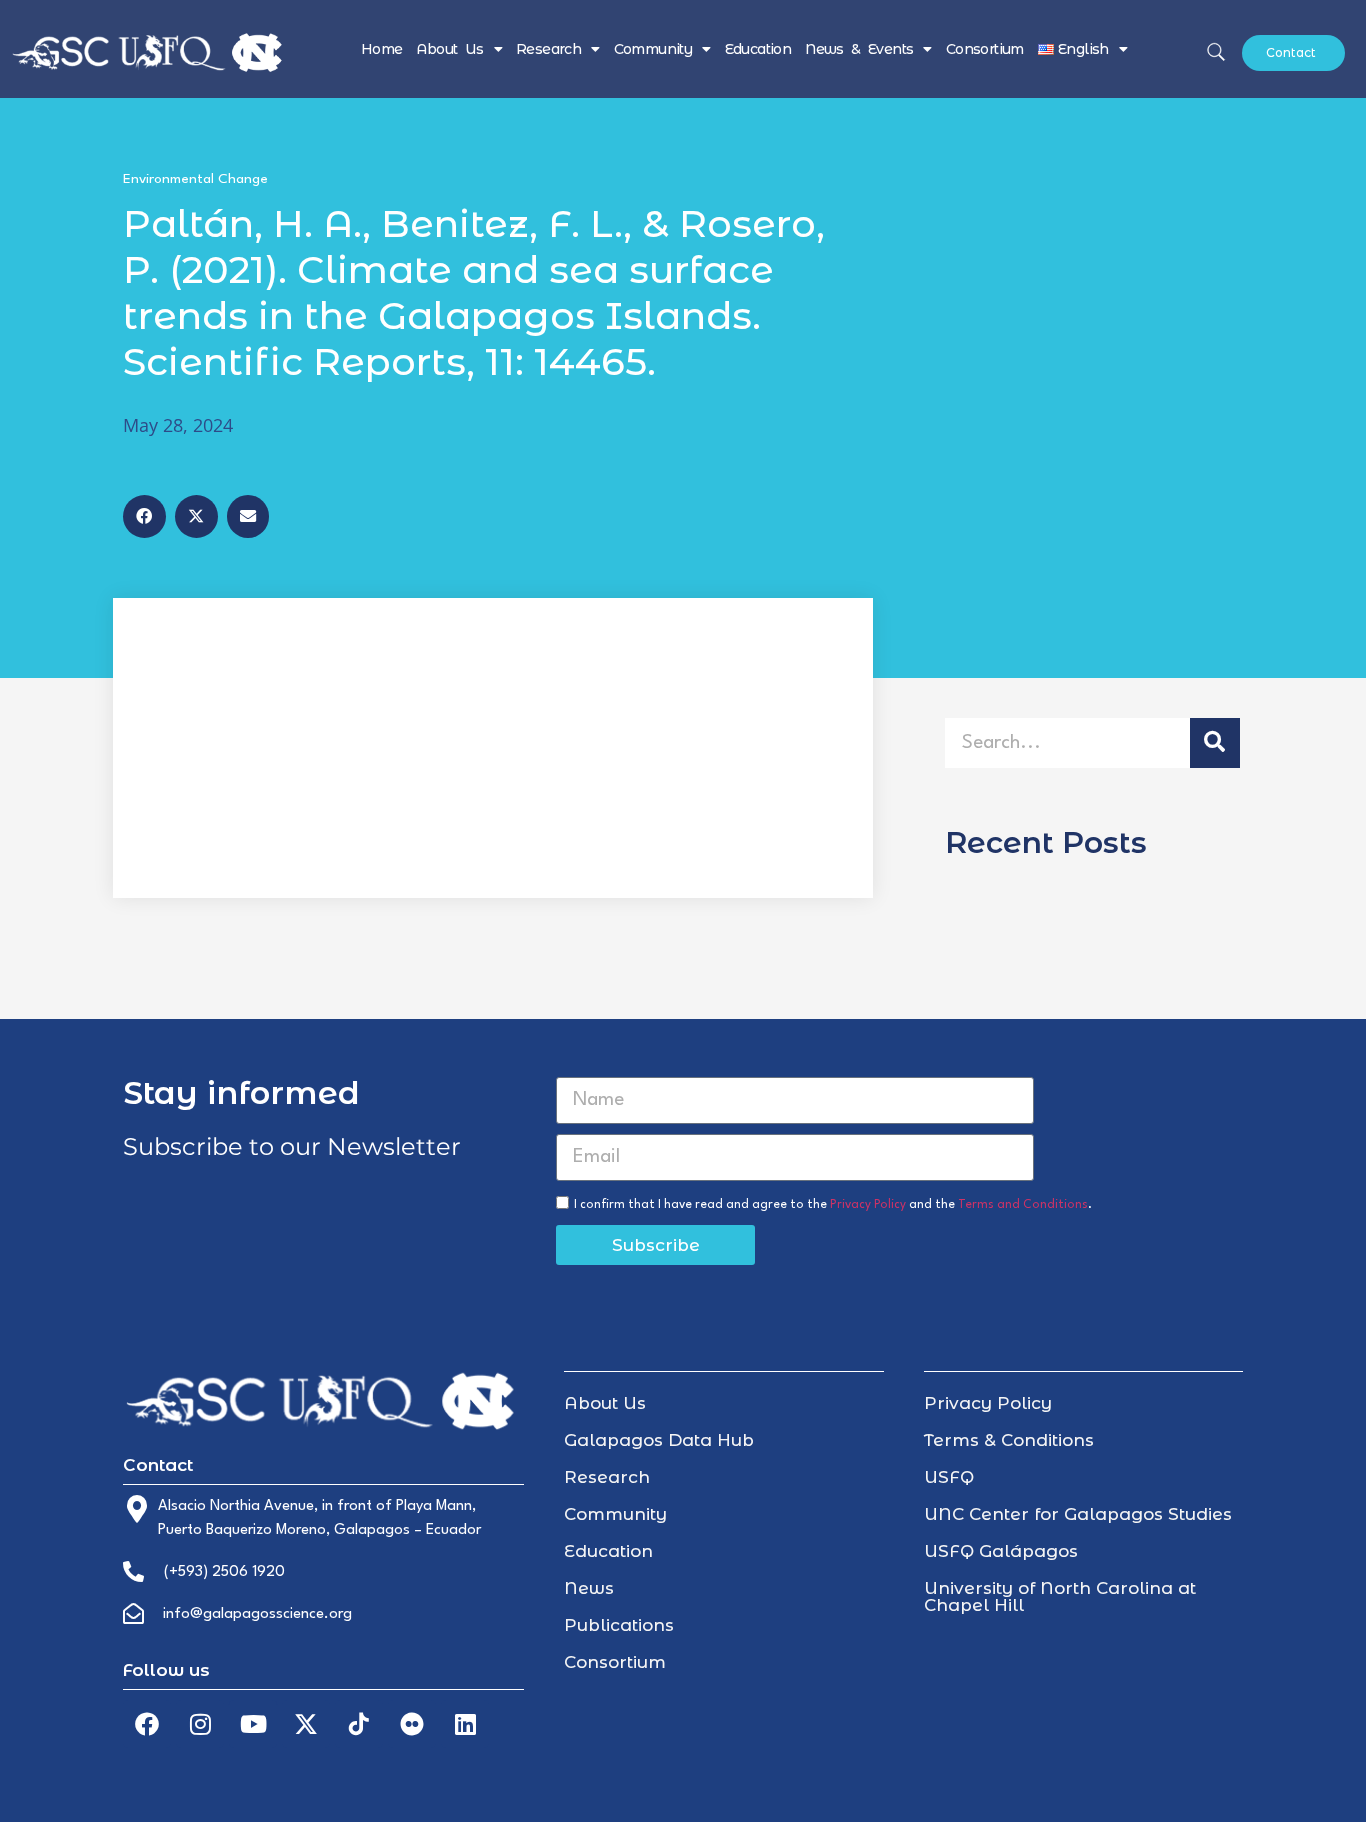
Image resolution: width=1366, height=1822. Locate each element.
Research (548, 49)
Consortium (985, 49)
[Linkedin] (465, 1724)
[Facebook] (147, 1724)
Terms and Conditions (1023, 1205)
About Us (449, 49)
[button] (144, 516)
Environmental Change (195, 179)
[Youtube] (253, 1724)
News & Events (859, 49)
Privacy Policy (868, 1205)
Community (653, 49)
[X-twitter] (306, 1724)
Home (382, 49)
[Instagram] (200, 1724)
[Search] (1215, 743)
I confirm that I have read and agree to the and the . (833, 1205)
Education (758, 49)
